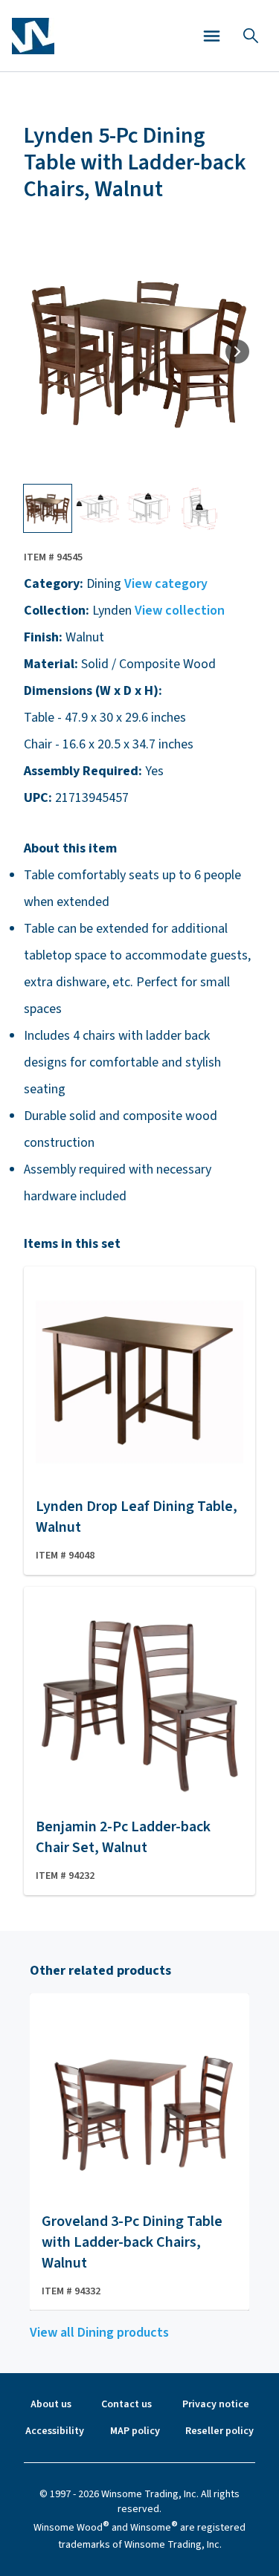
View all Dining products (99, 2333)
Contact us (126, 2404)
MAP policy (135, 2431)
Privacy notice (216, 2404)
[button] (212, 36)
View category (166, 584)
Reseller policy (219, 2431)
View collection (180, 611)
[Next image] (237, 352)
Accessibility (55, 2431)
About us (51, 2404)
